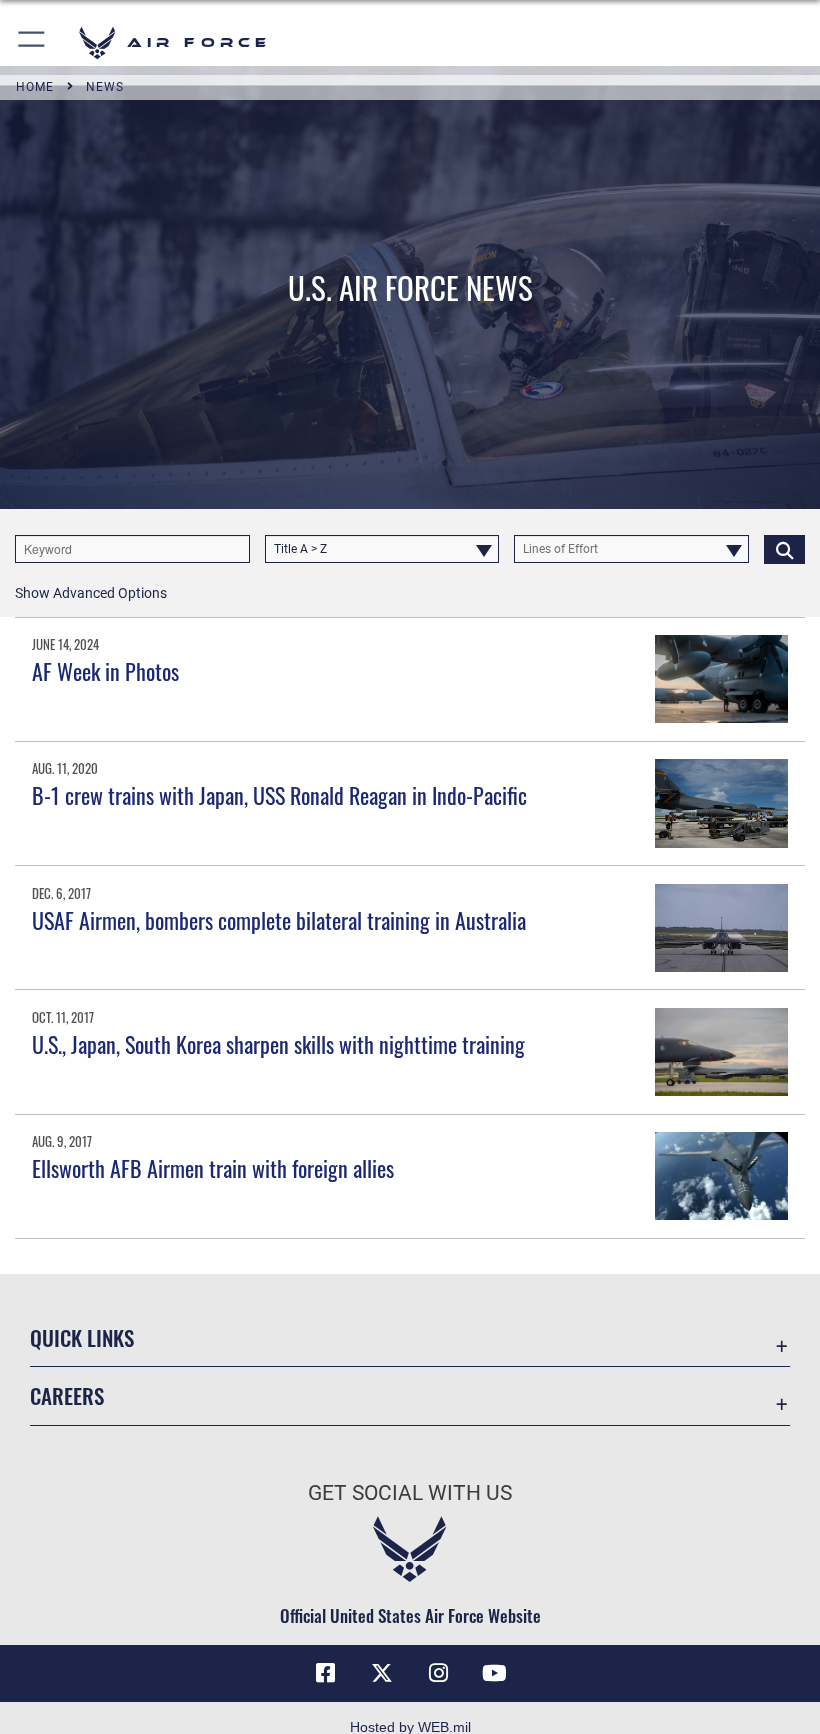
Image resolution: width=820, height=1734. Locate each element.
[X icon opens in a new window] (382, 1673)
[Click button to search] (784, 549)
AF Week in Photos (105, 671)
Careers (67, 1395)
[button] (32, 42)
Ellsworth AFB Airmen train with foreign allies (213, 1168)
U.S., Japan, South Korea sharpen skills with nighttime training (278, 1044)
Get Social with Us (410, 1493)
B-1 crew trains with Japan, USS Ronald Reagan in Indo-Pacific (279, 795)
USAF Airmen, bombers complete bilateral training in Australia (279, 920)
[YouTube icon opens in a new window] (494, 1673)
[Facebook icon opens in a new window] (326, 1673)
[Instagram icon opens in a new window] (438, 1673)
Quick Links (82, 1337)
